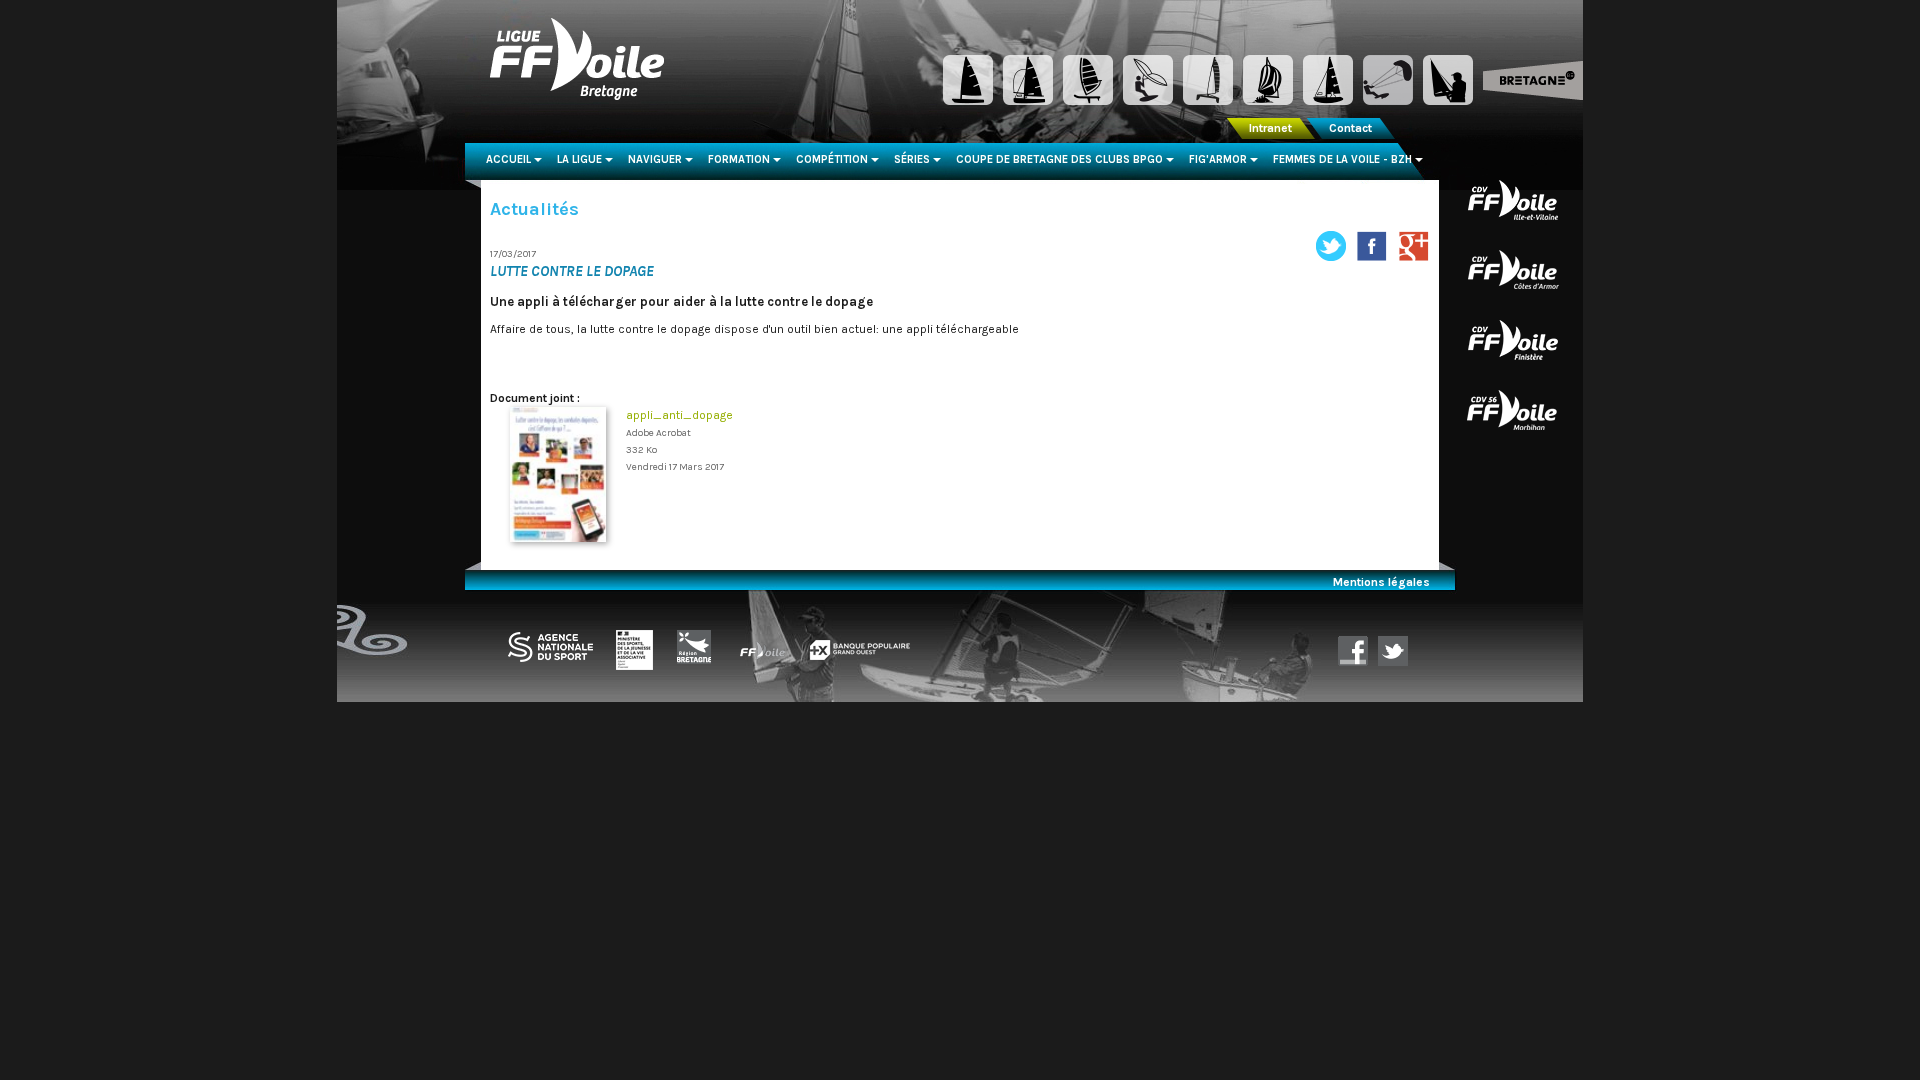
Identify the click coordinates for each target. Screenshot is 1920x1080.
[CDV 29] (1513, 339)
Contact (1350, 128)
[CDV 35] (1513, 199)
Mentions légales (1381, 582)
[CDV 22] (1513, 269)
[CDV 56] (1513, 409)
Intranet (1270, 128)
